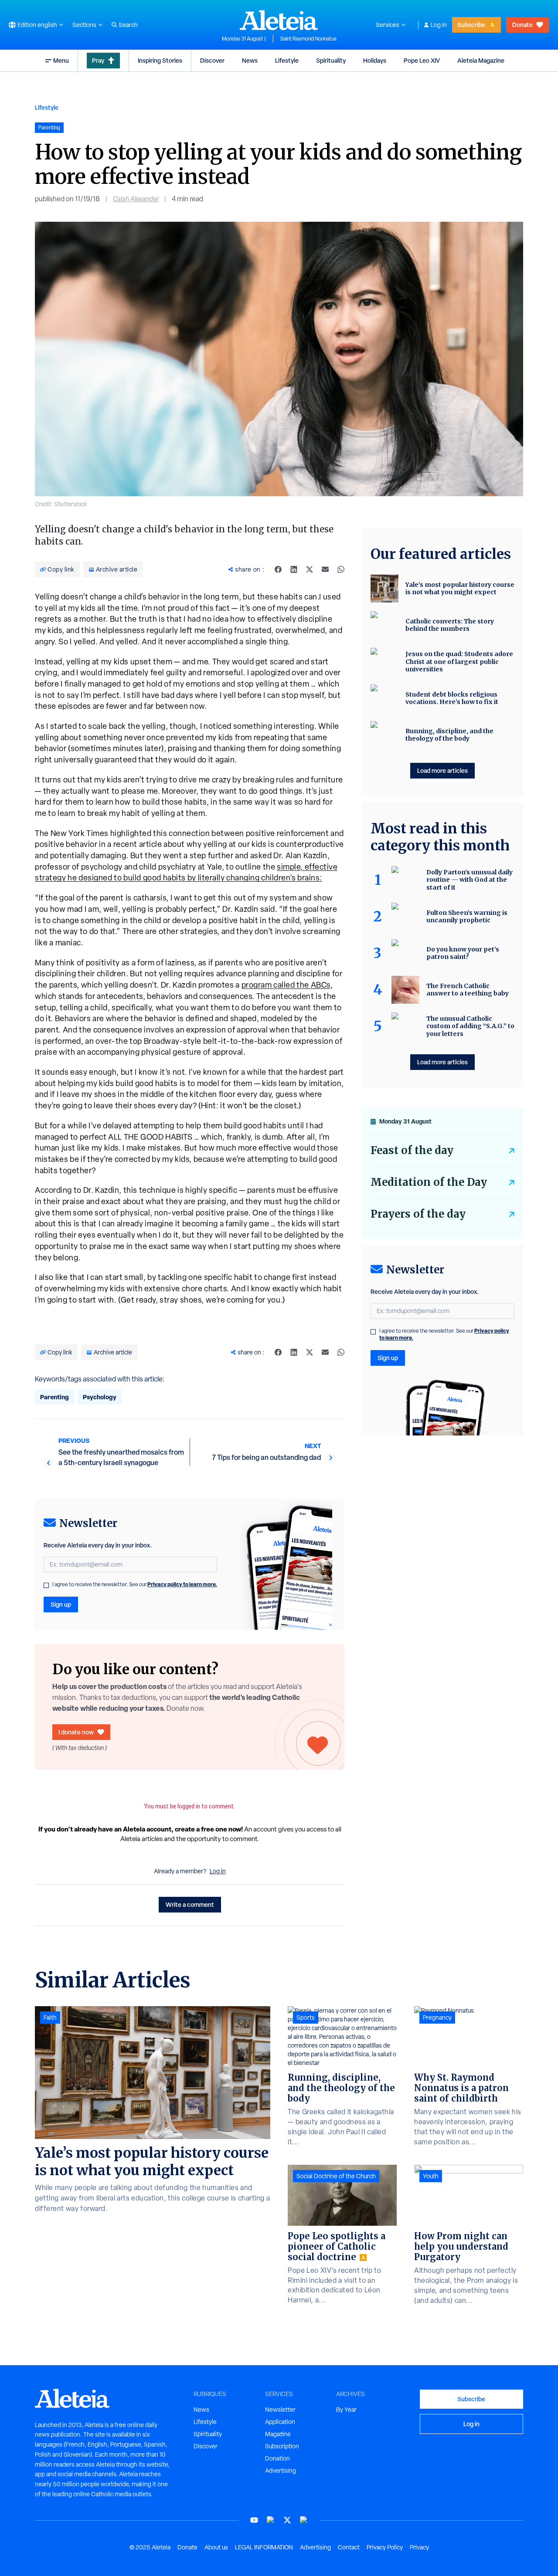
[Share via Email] (325, 569)
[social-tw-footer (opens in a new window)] (287, 2520)
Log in (439, 25)
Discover (212, 60)
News (250, 60)
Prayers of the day (418, 1214)
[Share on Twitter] (310, 569)
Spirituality (331, 60)
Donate (522, 25)
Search (128, 25)
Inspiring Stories (160, 60)
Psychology (100, 1397)
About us (216, 2547)
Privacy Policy (385, 2547)
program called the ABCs (286, 985)
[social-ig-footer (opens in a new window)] (304, 2520)
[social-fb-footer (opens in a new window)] (271, 2520)
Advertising (281, 2471)
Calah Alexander (136, 199)
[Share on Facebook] (278, 569)
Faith (50, 2017)
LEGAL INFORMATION (264, 2547)
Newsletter (280, 2410)
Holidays (375, 60)
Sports (306, 2017)
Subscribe (471, 25)
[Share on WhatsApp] (341, 569)
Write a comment (190, 1904)
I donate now (76, 1732)
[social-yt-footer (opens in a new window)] (254, 2520)
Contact (349, 2547)
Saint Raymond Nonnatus (308, 39)
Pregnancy (437, 2017)
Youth (431, 2176)
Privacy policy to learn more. (182, 1584)
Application (280, 2422)
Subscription (282, 2446)
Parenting (54, 1397)
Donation (277, 2458)
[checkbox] (46, 1585)
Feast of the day (412, 1150)
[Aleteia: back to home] (279, 20)
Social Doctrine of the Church (336, 2176)
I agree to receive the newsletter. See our (135, 1584)
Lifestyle (287, 60)
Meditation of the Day (429, 1182)
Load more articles (442, 770)
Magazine (278, 2434)
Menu (61, 60)
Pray (98, 60)
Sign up (61, 1604)
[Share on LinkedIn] (294, 569)
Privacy (419, 2547)
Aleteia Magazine (481, 60)
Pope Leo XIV (422, 60)
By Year (346, 2410)
